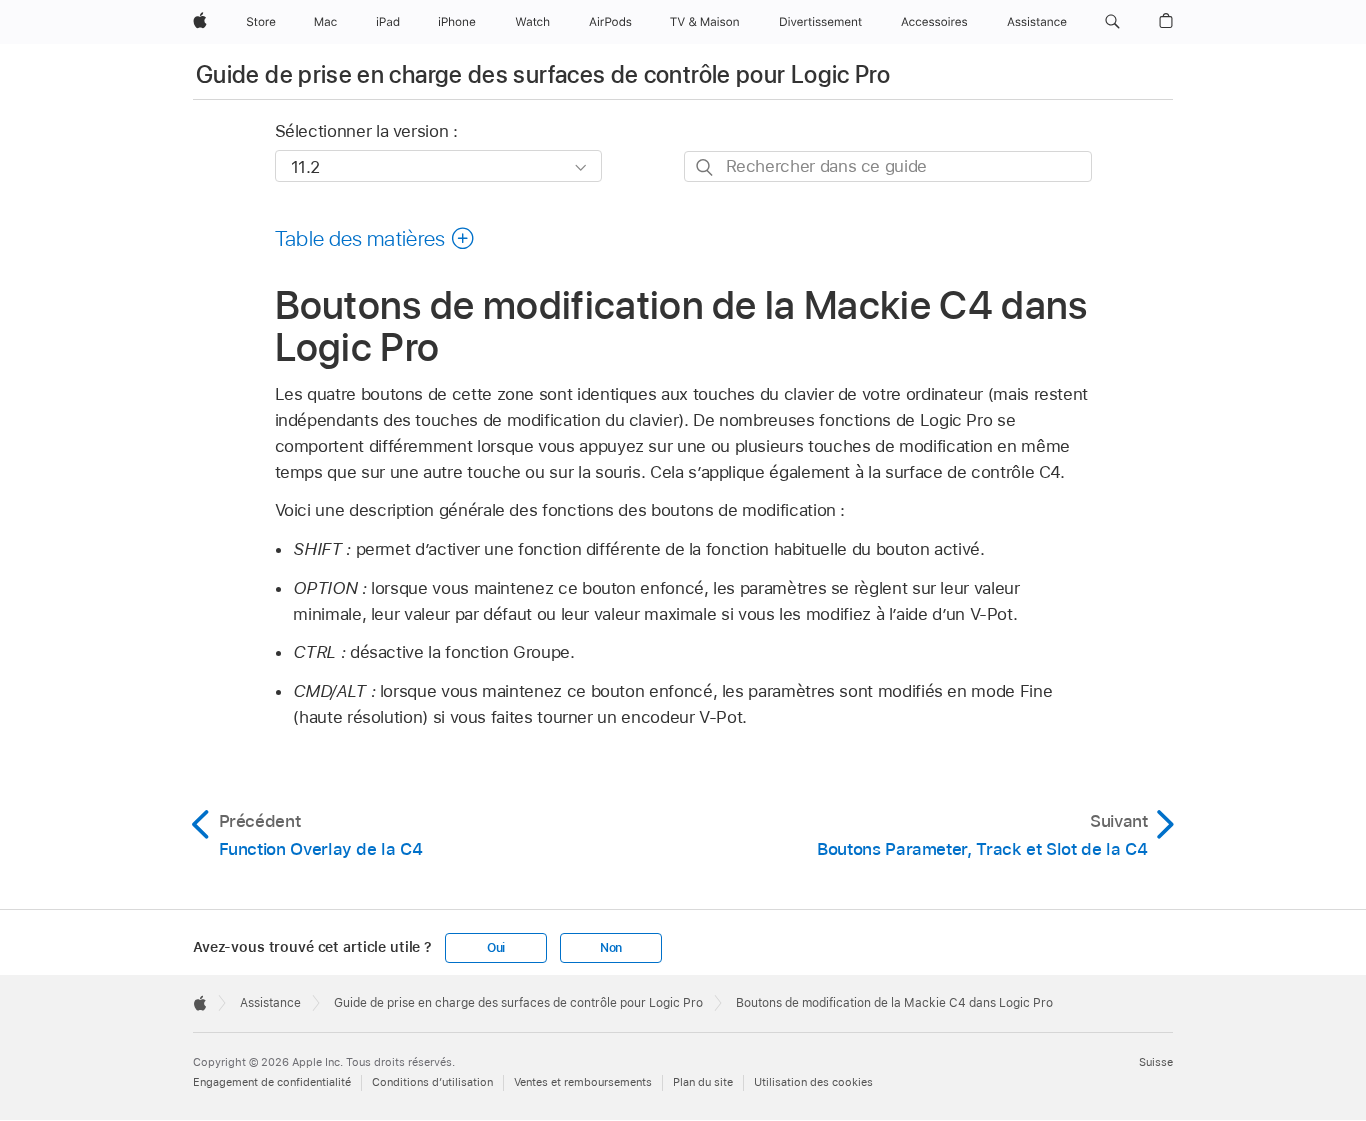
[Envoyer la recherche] (705, 167)
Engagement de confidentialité (272, 1082)
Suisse (1156, 1062)
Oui (496, 948)
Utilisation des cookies (813, 1082)
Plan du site (703, 1082)
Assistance (270, 1003)
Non (611, 948)
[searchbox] (888, 166)
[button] (1112, 22)
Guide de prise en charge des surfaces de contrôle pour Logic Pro (543, 74)
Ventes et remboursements (583, 1082)
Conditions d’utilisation (432, 1082)
